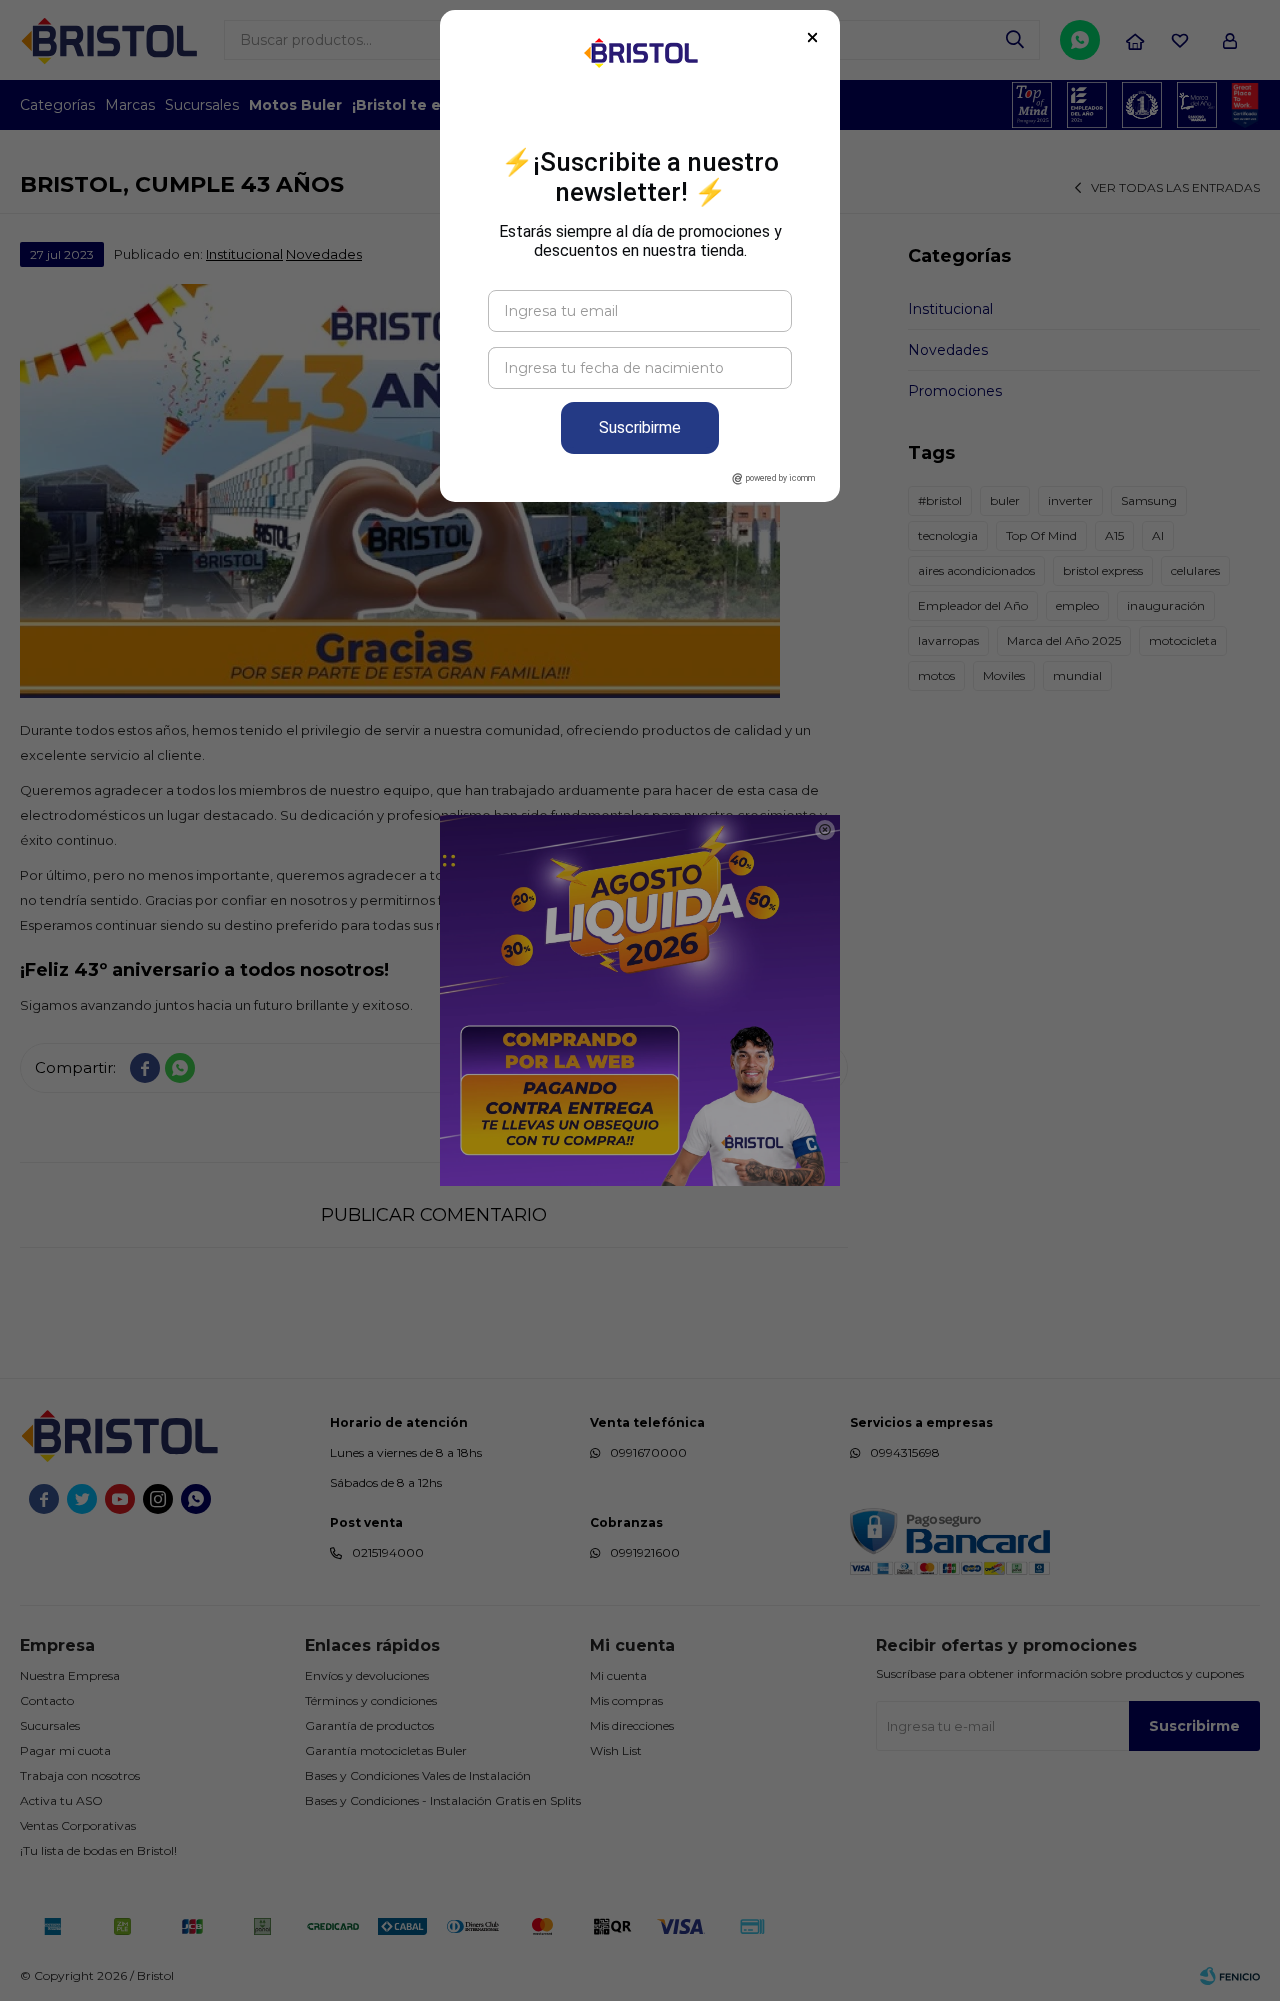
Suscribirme (640, 427)
